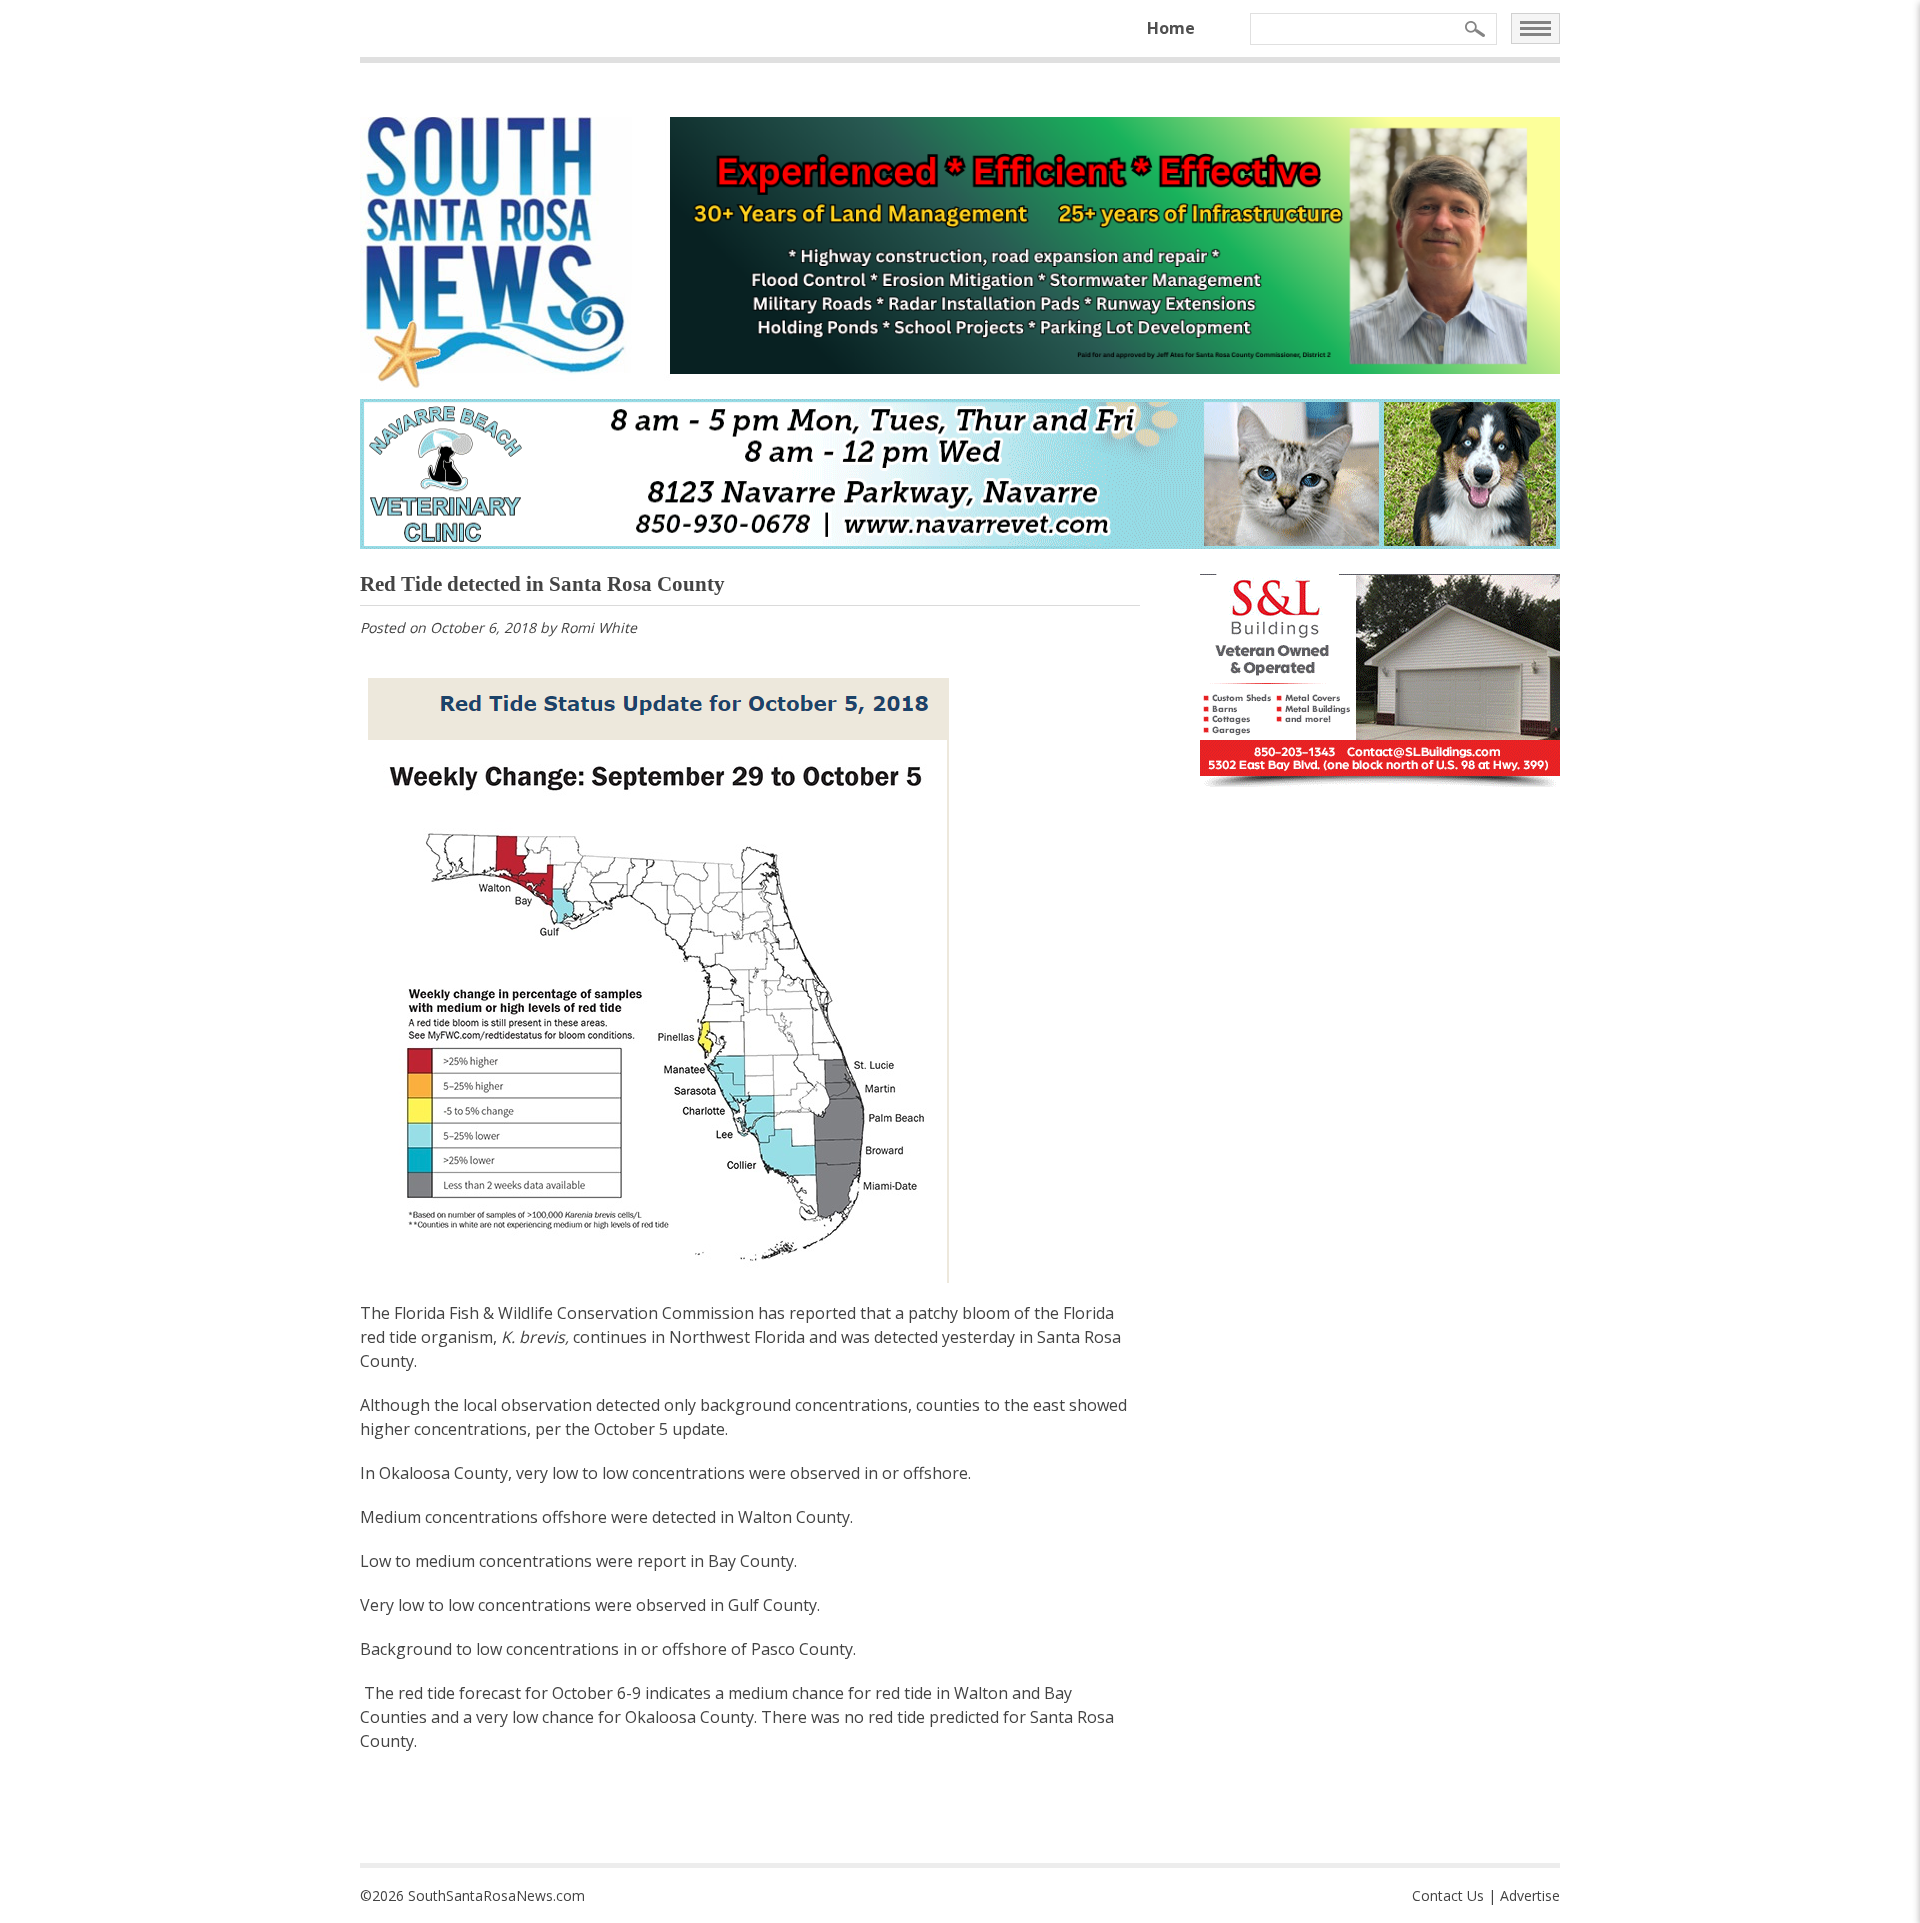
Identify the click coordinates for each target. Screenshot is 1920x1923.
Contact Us (1448, 1895)
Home (1171, 28)
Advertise (1530, 1895)
